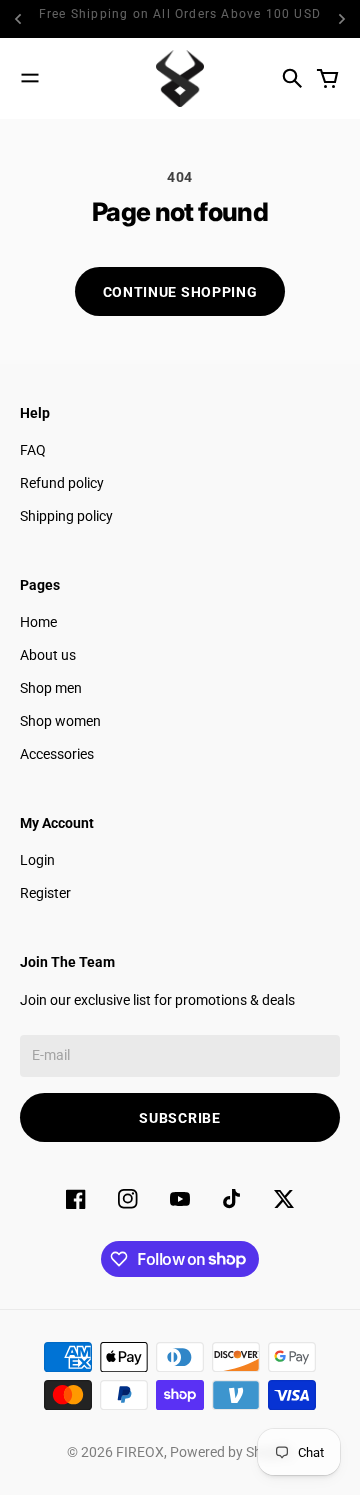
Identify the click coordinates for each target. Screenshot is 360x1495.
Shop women (60, 721)
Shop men (51, 688)
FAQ (33, 450)
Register (45, 893)
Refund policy (62, 483)
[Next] (342, 19)
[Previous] (19, 19)
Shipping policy (66, 516)
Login (37, 860)
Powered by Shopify (231, 1452)
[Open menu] (30, 78)
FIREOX (140, 1452)
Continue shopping (180, 292)
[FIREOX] (180, 78)
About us (48, 655)
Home (38, 622)
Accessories (57, 754)
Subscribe (179, 1118)
